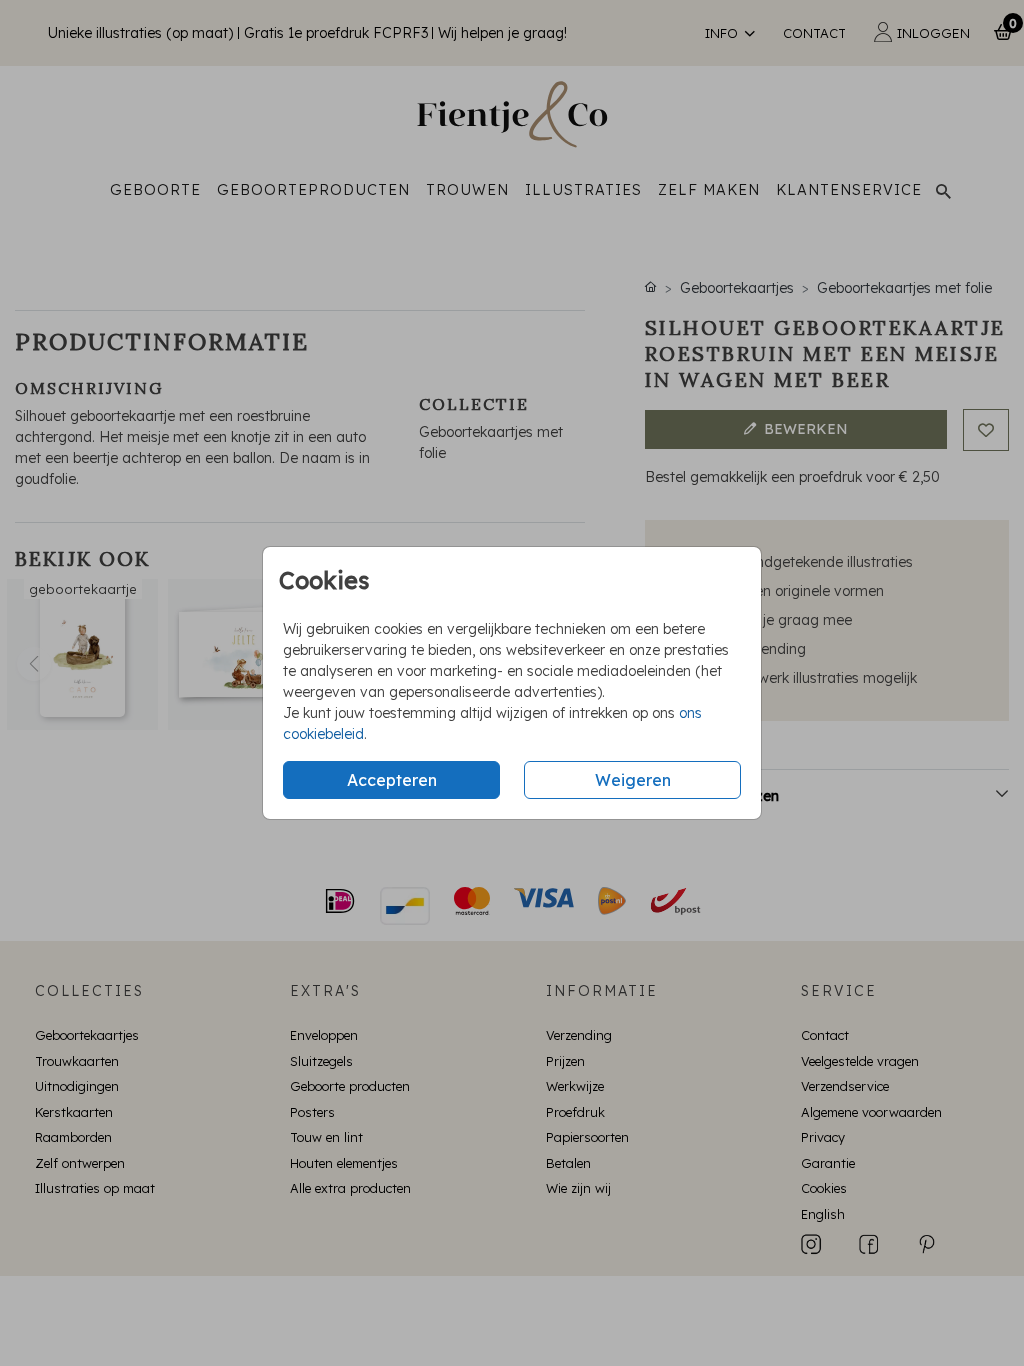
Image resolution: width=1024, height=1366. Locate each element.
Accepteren (392, 780)
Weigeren (633, 780)
